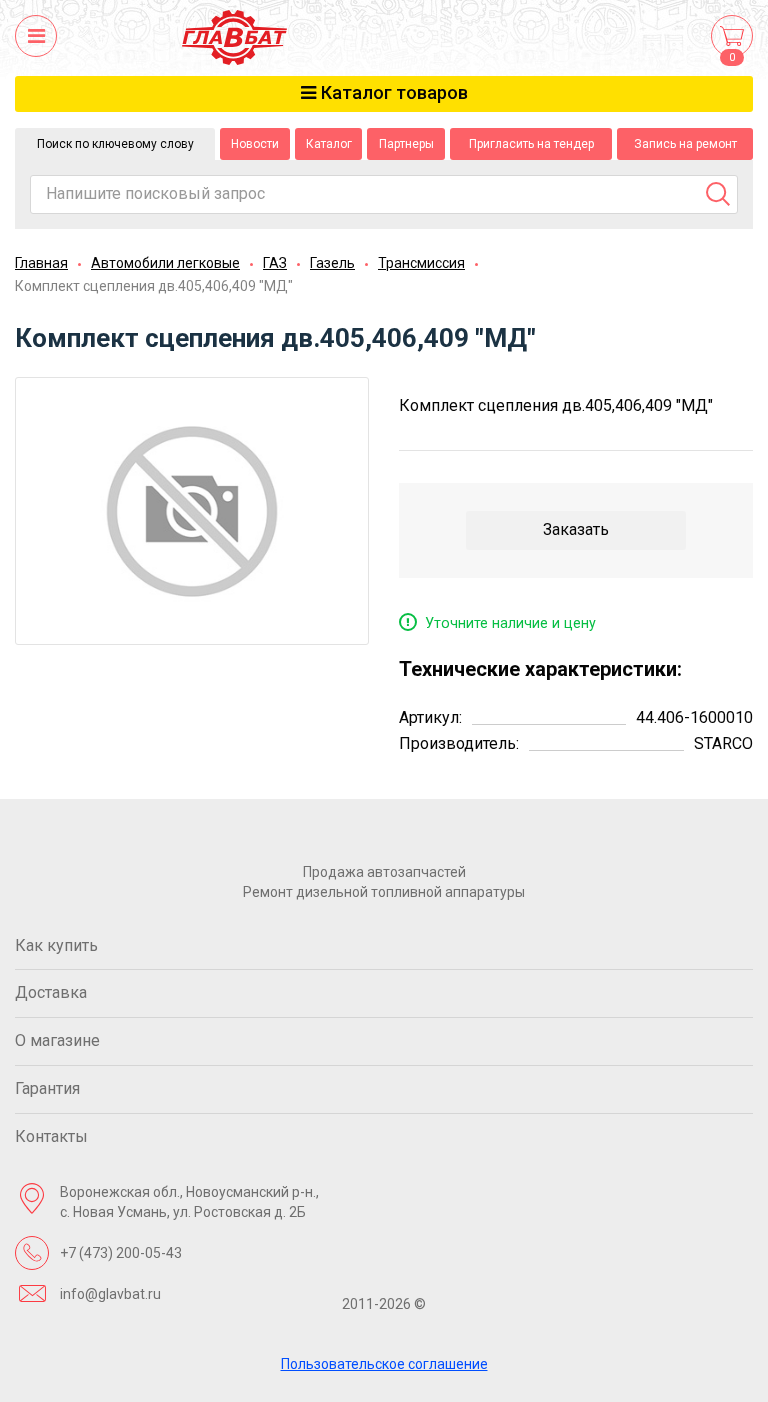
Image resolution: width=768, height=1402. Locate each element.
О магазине (57, 1040)
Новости (255, 144)
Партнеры (406, 144)
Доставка (51, 992)
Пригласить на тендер (531, 144)
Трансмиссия (421, 263)
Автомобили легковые (165, 263)
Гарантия (47, 1088)
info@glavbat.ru (110, 1294)
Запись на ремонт (685, 144)
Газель (332, 263)
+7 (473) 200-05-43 (121, 1253)
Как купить (56, 945)
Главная (41, 263)
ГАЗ (275, 263)
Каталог (329, 144)
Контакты (51, 1136)
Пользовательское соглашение (384, 1364)
